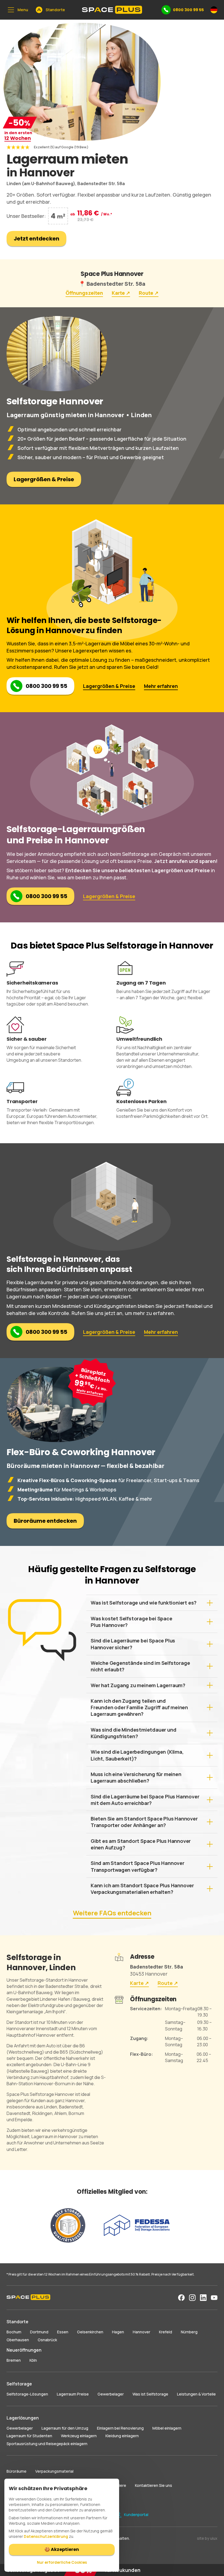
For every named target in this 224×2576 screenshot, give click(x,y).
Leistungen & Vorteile (196, 2394)
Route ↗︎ (149, 293)
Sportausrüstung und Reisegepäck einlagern (47, 2444)
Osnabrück (47, 2340)
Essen (63, 2332)
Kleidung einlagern (122, 2436)
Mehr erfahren (161, 686)
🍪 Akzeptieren (62, 2549)
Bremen (14, 2360)
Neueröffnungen (24, 2350)
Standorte (17, 2322)
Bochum (14, 2332)
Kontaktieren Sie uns (154, 2485)
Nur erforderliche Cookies (62, 2562)
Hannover (142, 2332)
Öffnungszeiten (84, 293)
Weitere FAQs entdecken (112, 1913)
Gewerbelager (111, 2394)
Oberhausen (18, 2340)
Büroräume (17, 2471)
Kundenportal (136, 2515)
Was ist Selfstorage (150, 2394)
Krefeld (166, 2332)
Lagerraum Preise (73, 2394)
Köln (33, 2360)
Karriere (119, 2485)
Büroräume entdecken (45, 1521)
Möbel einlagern (167, 2428)
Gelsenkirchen (90, 2332)
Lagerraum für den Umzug (65, 2428)
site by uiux (207, 2538)
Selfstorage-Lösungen (27, 2394)
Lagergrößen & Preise (44, 479)
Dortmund (39, 2332)
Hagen (118, 2332)
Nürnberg (189, 2332)
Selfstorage (19, 2384)
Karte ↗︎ (121, 293)
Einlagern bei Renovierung (120, 2428)
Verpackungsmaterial (54, 2471)
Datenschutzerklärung (46, 2536)
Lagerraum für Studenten (29, 2436)
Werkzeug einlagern (79, 2436)
